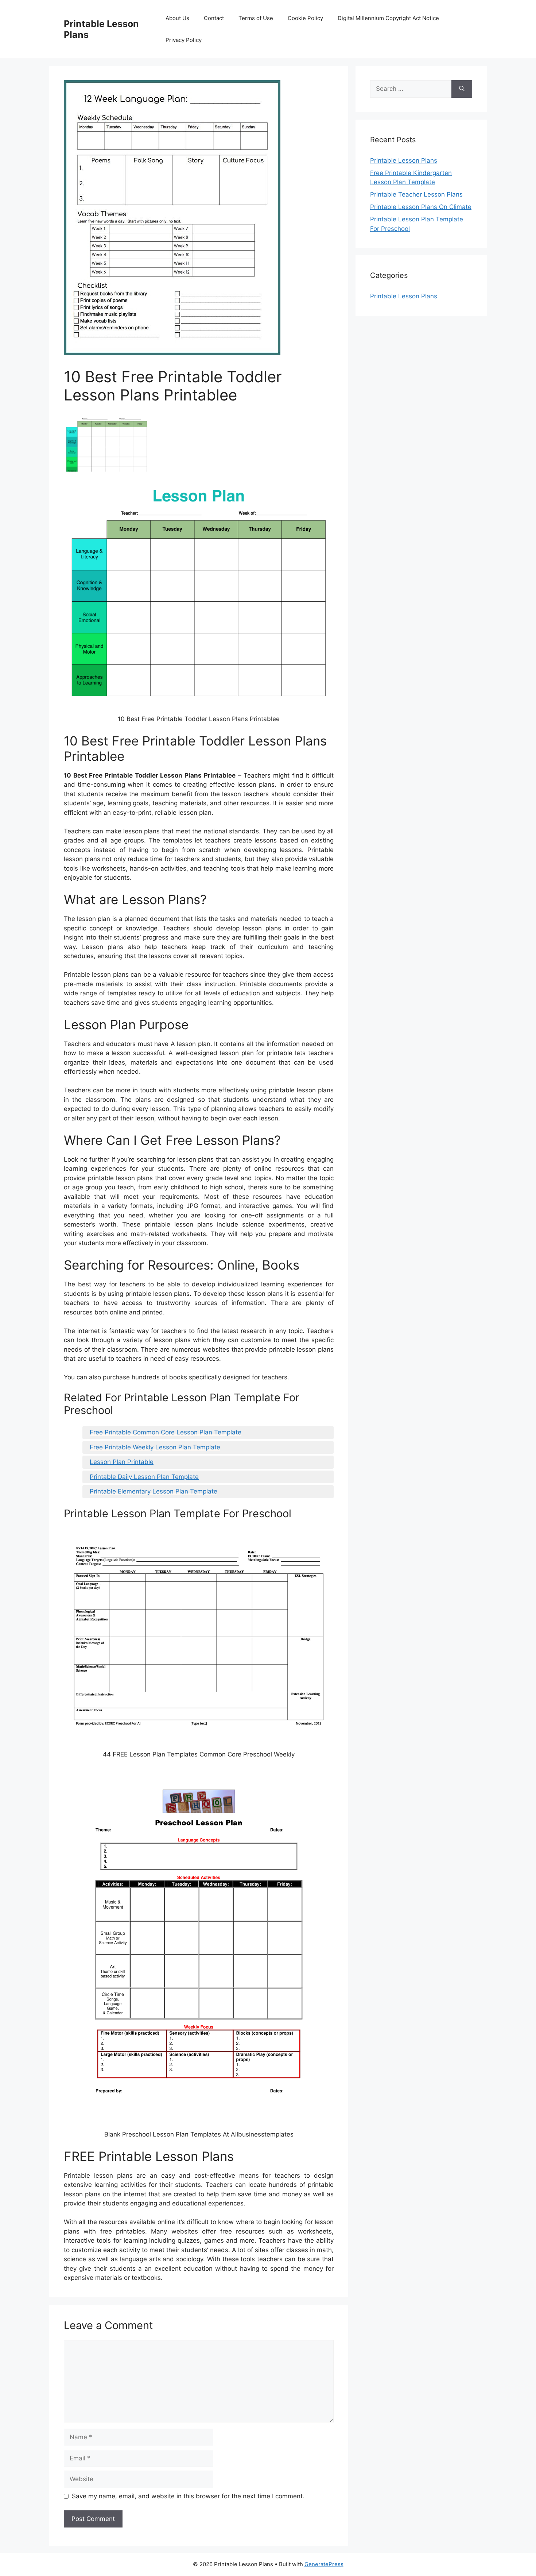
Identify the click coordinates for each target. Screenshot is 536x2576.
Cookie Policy (305, 18)
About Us (177, 18)
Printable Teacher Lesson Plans (416, 194)
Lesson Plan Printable (122, 1462)
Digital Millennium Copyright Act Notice (388, 18)
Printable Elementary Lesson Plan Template (154, 1491)
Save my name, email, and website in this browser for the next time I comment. (188, 2496)
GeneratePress (324, 2564)
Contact (214, 18)
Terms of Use (256, 18)
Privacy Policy (184, 40)
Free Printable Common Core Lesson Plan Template (166, 1432)
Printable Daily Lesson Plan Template (144, 1477)
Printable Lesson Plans (404, 160)
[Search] (462, 89)
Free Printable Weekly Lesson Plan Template (155, 1447)
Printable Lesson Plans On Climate (421, 207)
